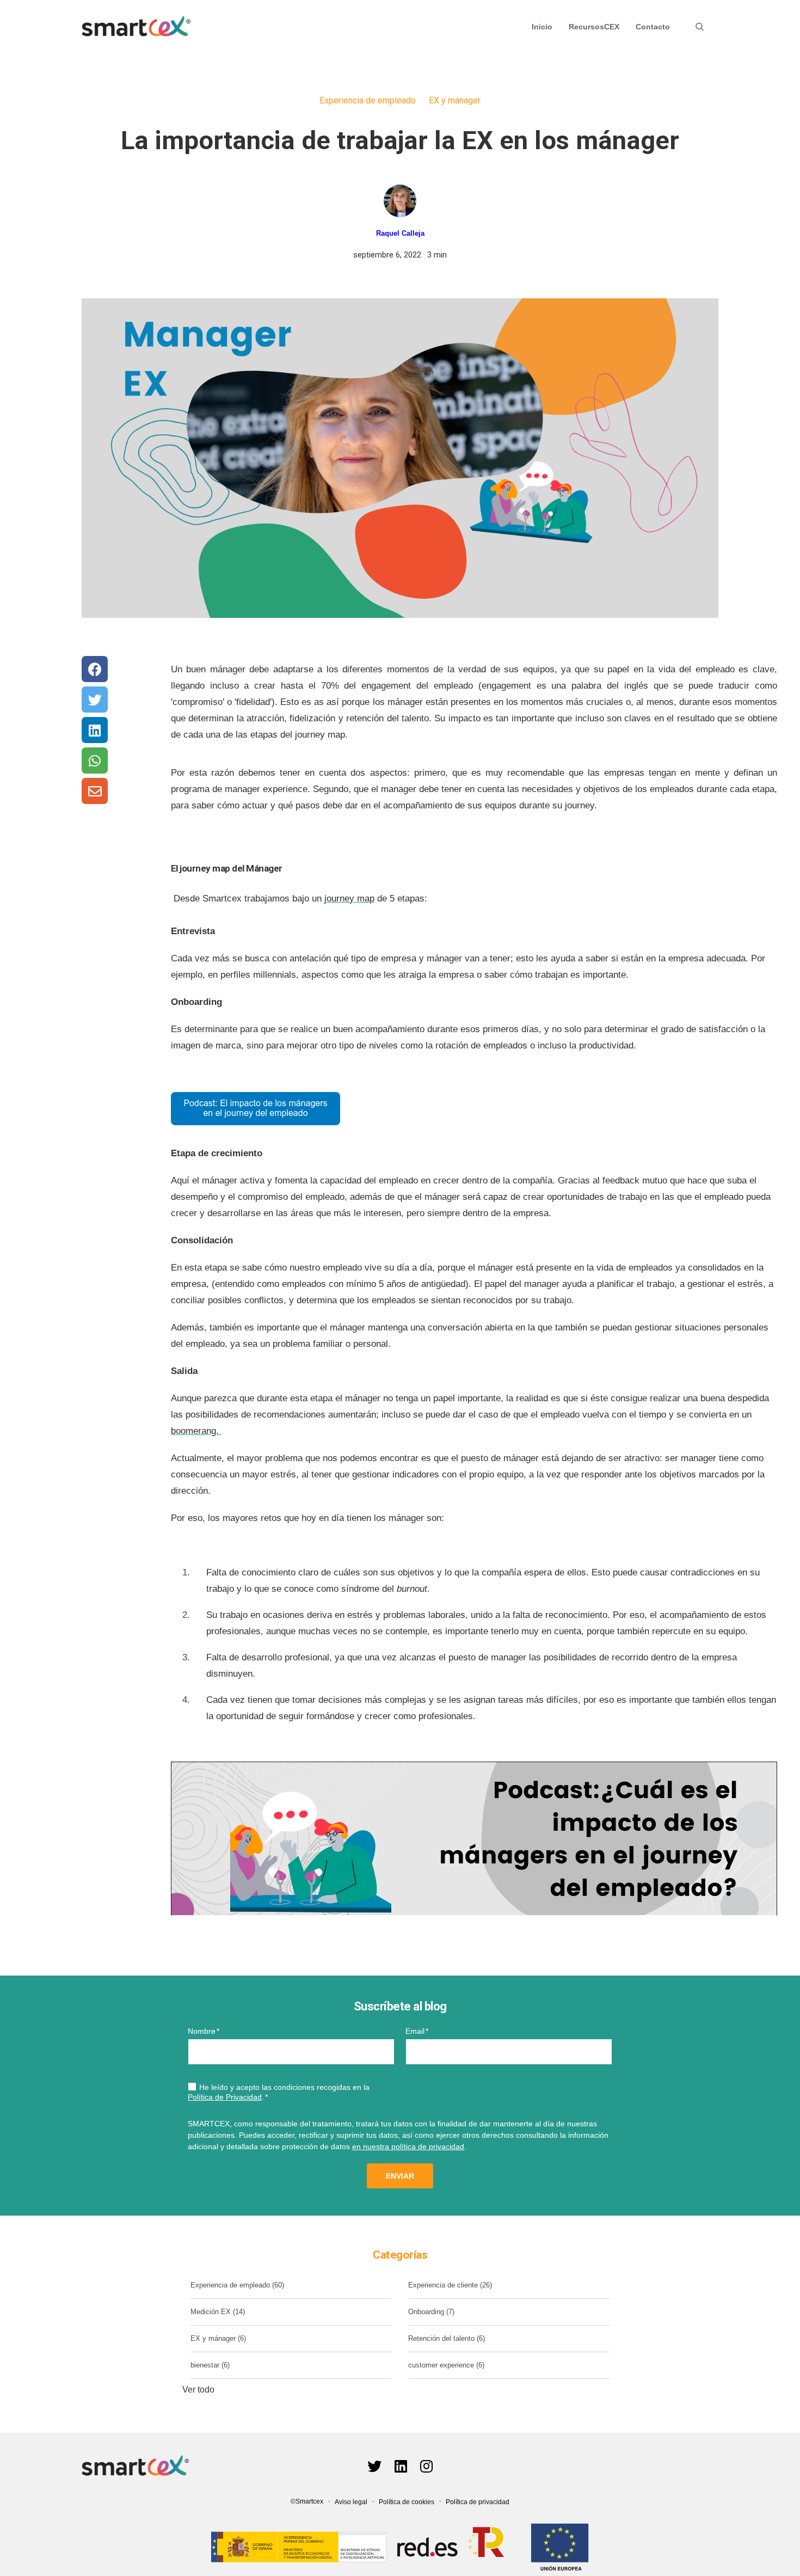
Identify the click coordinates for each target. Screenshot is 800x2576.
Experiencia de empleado (368, 100)
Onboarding (431, 2312)
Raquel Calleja (400, 233)
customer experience (446, 2365)
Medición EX (218, 2312)
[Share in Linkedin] (95, 730)
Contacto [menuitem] (653, 27)
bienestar (210, 2365)
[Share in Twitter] (95, 700)
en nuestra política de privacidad (408, 2146)
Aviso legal (351, 2502)
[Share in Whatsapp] (95, 760)
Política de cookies (407, 2502)
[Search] (700, 27)
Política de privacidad (478, 2502)
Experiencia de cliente (450, 2285)
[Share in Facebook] (95, 669)
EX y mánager (455, 100)
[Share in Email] (95, 791)
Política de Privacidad (225, 2097)
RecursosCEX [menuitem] (594, 27)
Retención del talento (447, 2338)
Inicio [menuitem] (542, 27)
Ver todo (198, 2390)
